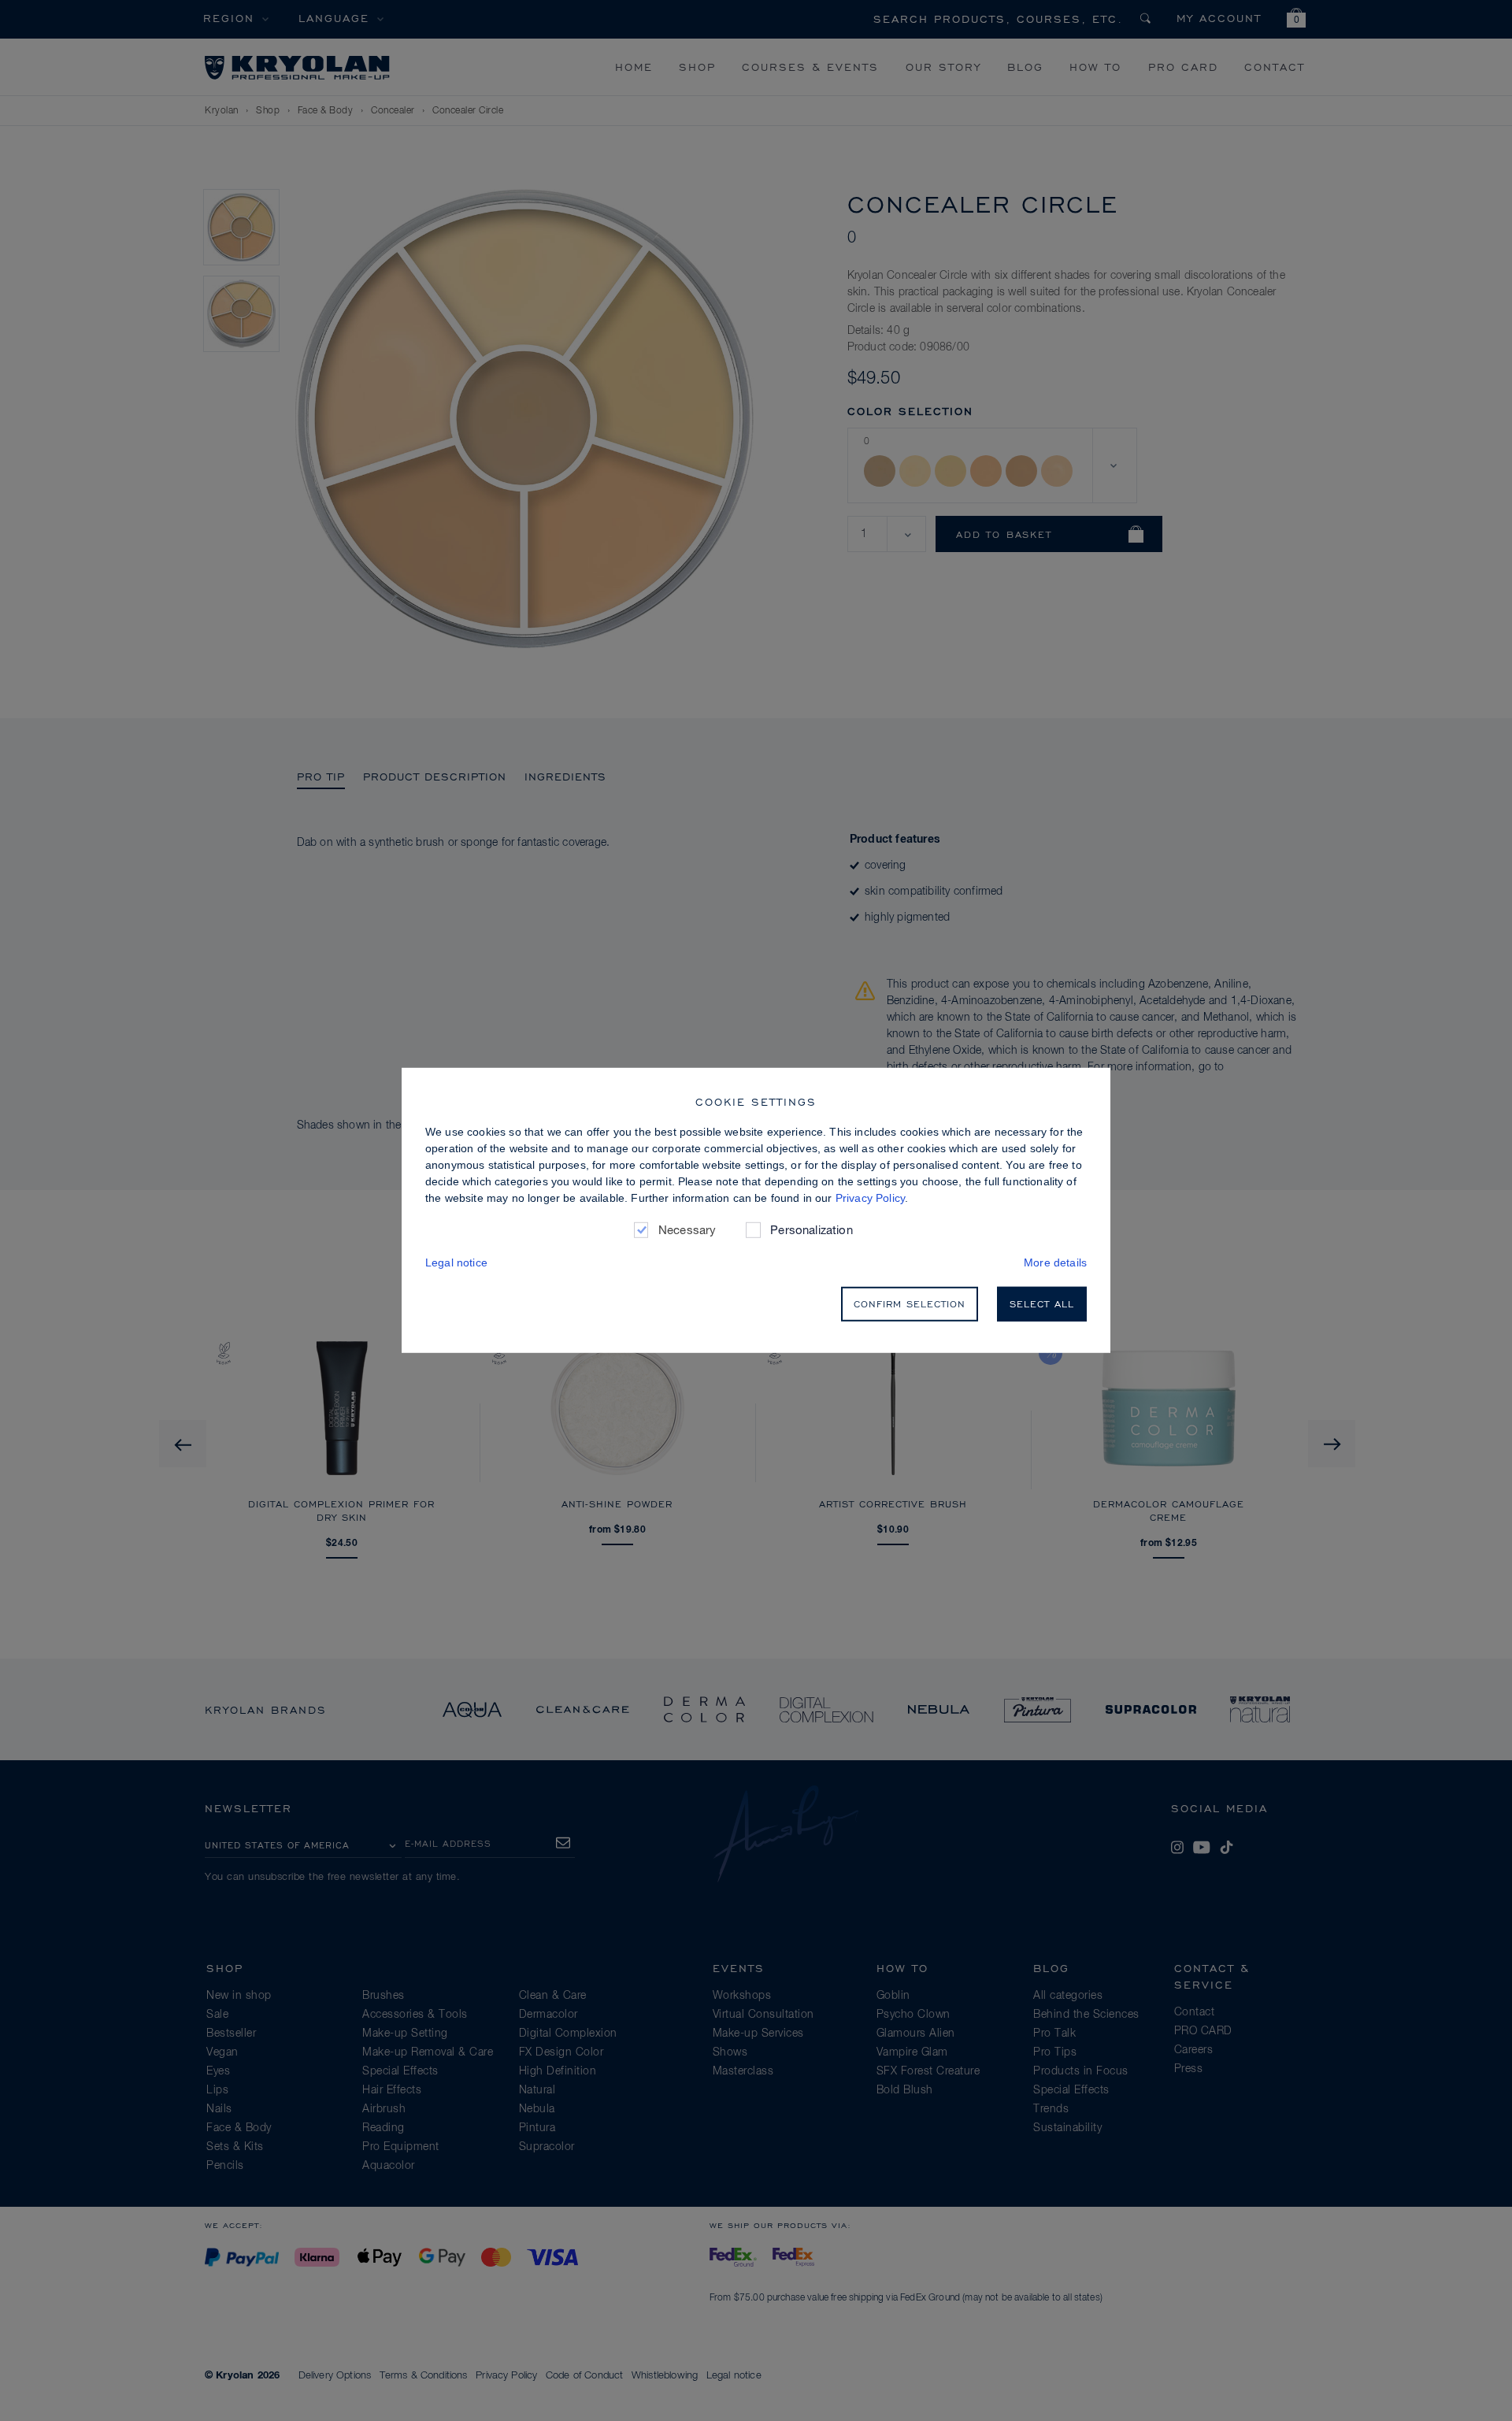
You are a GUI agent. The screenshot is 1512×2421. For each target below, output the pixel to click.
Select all (1042, 1304)
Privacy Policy (870, 1198)
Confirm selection (910, 1304)
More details (1055, 1262)
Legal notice (456, 1262)
